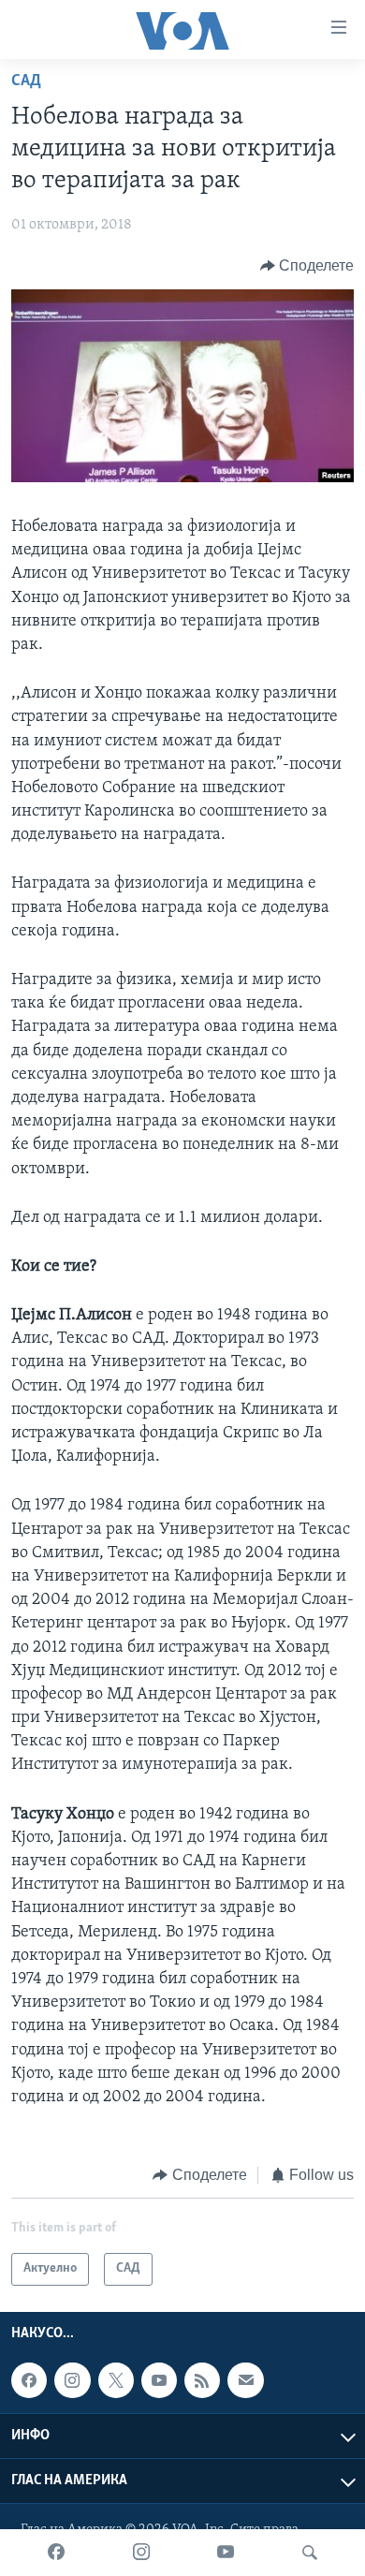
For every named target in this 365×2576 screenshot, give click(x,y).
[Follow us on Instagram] (72, 2380)
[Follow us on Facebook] (29, 2380)
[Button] (307, 266)
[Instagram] (141, 2553)
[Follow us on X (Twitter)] (116, 2380)
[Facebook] (56, 2553)
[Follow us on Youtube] (159, 2380)
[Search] (310, 2553)
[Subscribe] (245, 2380)
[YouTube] (226, 2553)
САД (26, 81)
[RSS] (202, 2380)
